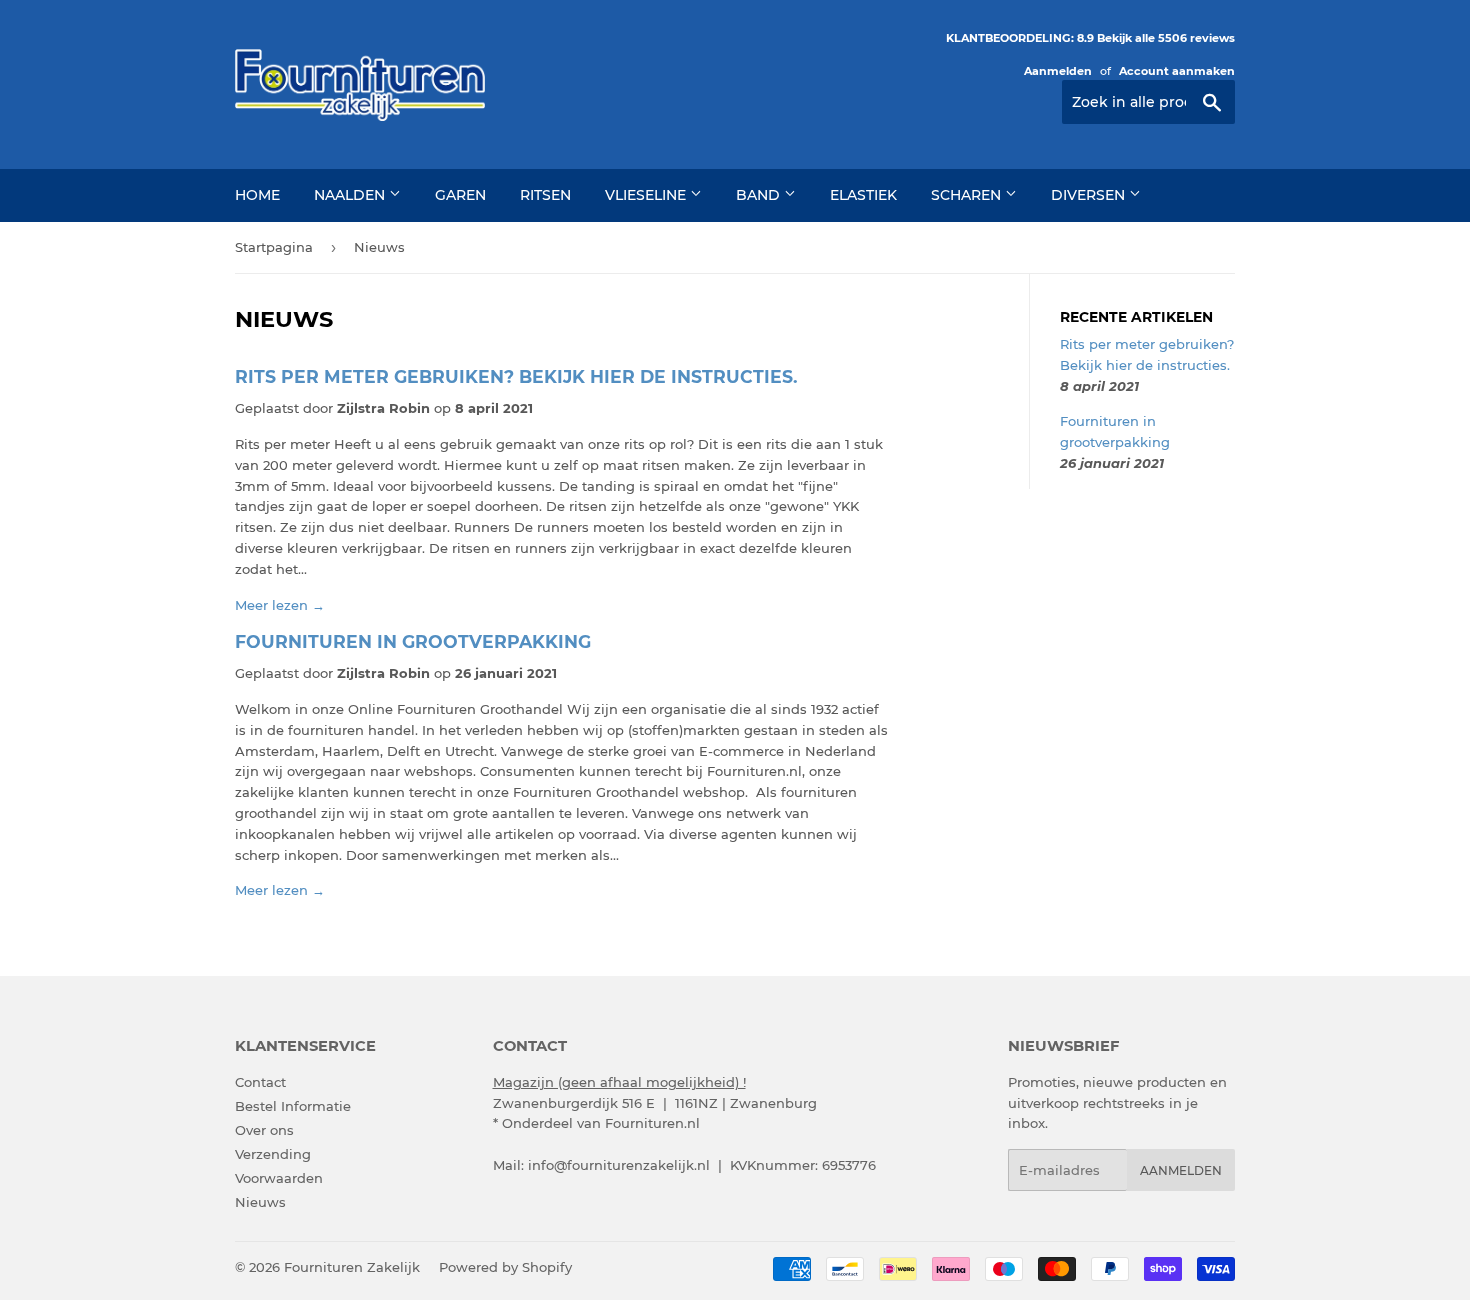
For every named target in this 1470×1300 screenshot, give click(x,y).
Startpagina (274, 247)
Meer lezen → (280, 605)
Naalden (351, 195)
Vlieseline (647, 195)
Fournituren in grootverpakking (413, 641)
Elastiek (863, 195)
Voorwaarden (279, 1178)
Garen (460, 195)
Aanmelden (1058, 71)
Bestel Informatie (293, 1106)
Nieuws (260, 1202)
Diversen (1090, 195)
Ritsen (545, 195)
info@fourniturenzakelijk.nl (619, 1165)
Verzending (273, 1154)
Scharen (968, 195)
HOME (257, 195)
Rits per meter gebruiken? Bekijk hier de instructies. (516, 376)
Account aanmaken (1177, 71)
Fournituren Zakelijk (352, 1267)
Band (760, 195)
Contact (260, 1082)
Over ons (264, 1130)
